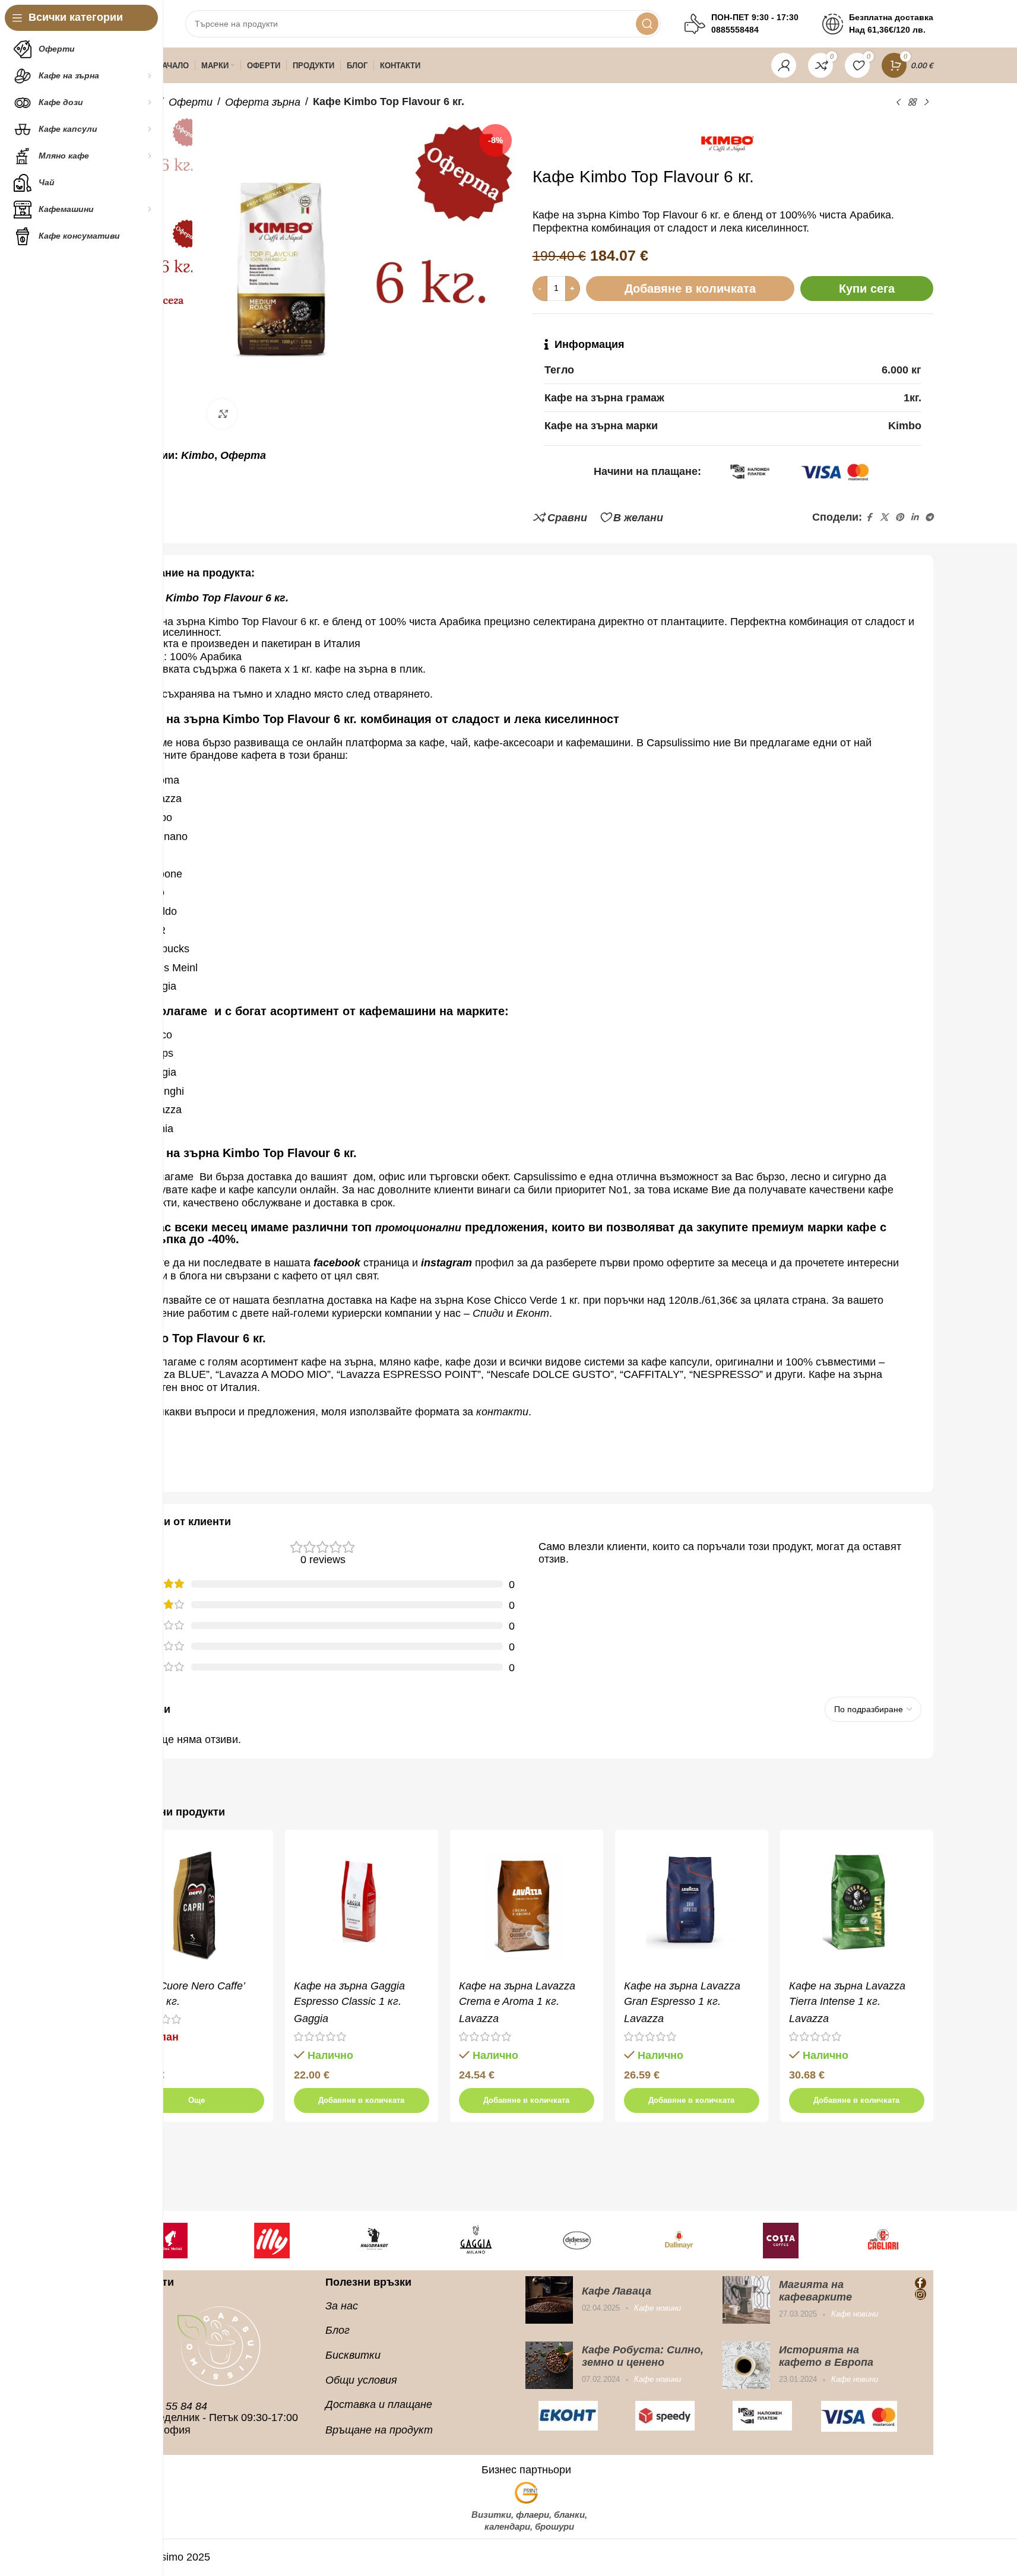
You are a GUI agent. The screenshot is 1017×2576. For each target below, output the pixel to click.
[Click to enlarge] (222, 414)
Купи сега (867, 289)
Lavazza (479, 2019)
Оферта (243, 455)
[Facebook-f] (921, 2283)
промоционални (418, 1228)
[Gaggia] (384, 2241)
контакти (502, 1412)
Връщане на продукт (379, 2430)
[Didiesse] (486, 2241)
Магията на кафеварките (815, 2291)
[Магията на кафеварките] (746, 2300)
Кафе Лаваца (617, 2291)
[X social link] (884, 517)
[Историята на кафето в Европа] (746, 2365)
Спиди (488, 1313)
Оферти (191, 102)
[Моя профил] (784, 65)
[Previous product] (898, 102)
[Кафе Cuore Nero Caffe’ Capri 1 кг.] (197, 1906)
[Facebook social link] (869, 517)
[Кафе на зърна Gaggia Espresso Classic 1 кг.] (362, 1906)
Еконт (533, 1313)
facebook (337, 1263)
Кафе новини (658, 2308)
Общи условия (361, 2380)
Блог (338, 2330)
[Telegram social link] (929, 517)
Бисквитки (353, 2355)
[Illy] (180, 2241)
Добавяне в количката (690, 289)
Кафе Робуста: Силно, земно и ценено (643, 2356)
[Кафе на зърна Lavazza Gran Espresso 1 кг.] (692, 1906)
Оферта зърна (263, 102)
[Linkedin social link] (914, 517)
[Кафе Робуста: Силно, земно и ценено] (549, 2365)
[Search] (647, 24)
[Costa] (689, 2241)
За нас (342, 2306)
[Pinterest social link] (899, 517)
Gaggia (311, 2019)
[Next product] (926, 102)
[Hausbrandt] (282, 2241)
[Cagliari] (791, 2241)
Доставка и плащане (379, 2404)
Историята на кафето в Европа (826, 2356)
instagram (446, 1263)
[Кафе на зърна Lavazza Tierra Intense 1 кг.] (857, 1906)
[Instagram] (921, 2294)
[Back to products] (912, 102)
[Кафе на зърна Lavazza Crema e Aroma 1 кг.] (527, 1906)
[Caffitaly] (893, 2241)
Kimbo (198, 455)
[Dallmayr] (588, 2241)
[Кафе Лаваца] (549, 2300)
